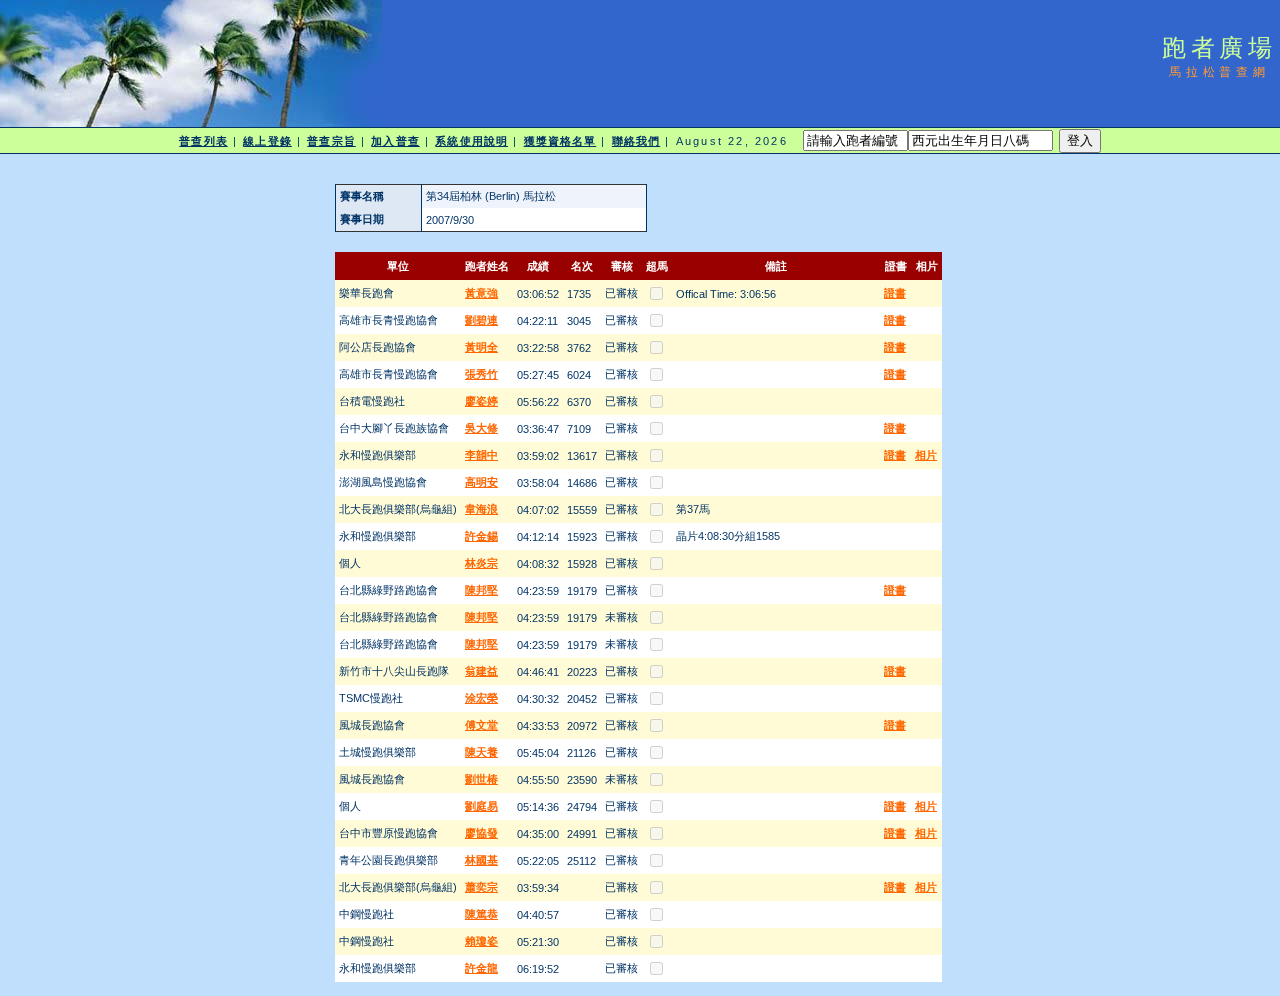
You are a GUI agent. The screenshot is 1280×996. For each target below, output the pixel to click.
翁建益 (481, 671)
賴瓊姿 (481, 941)
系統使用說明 (471, 141)
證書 (895, 293)
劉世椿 (481, 779)
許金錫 (481, 536)
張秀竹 (481, 374)
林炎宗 (481, 563)
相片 (926, 455)
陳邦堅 (481, 590)
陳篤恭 (481, 914)
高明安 (481, 482)
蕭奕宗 (481, 887)
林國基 (481, 860)
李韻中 (481, 455)
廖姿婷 (481, 401)
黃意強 (481, 293)
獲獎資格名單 (560, 141)
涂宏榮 (481, 698)
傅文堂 (481, 725)
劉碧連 (481, 320)
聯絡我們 (636, 141)
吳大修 (481, 428)
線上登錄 (267, 141)
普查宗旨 (331, 141)
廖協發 (481, 833)
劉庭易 (481, 806)
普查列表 (203, 141)
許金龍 (481, 968)
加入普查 (395, 141)
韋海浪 (481, 509)
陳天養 (481, 752)
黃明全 (481, 347)
